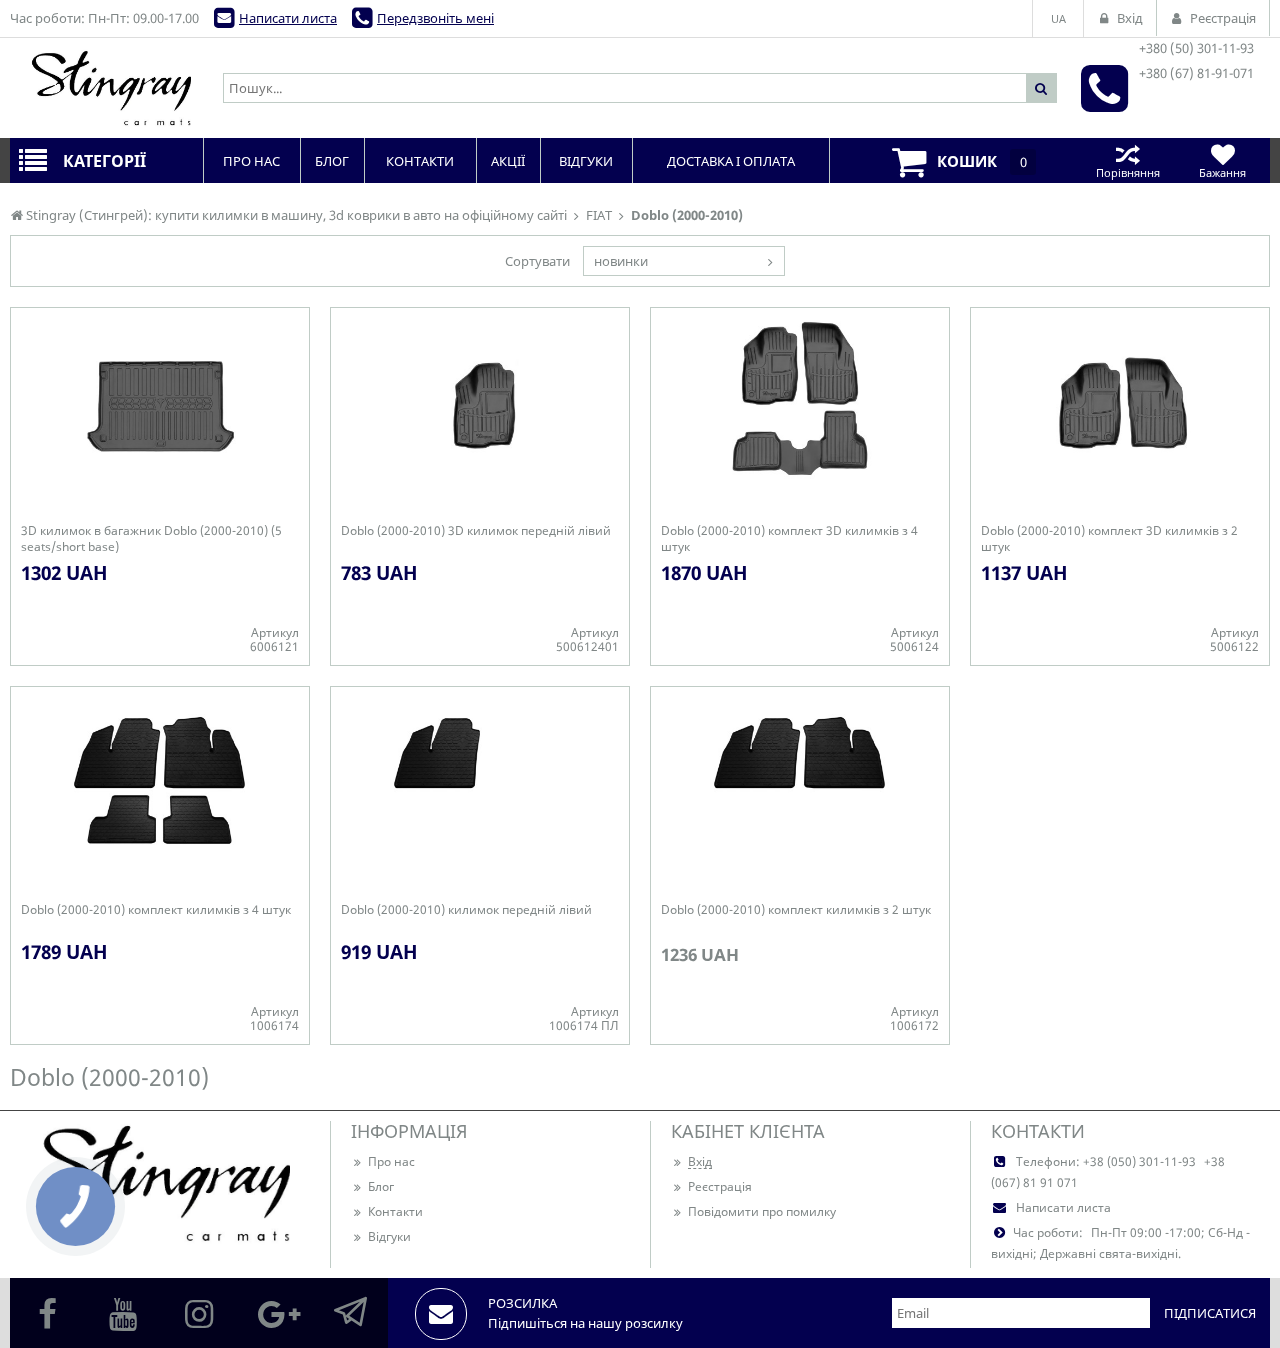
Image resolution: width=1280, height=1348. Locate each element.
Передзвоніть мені (435, 18)
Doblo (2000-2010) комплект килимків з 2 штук (796, 910)
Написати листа (288, 18)
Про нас (391, 1161)
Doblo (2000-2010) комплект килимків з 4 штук (156, 910)
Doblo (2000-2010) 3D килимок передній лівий (476, 531)
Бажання (1222, 172)
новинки (621, 261)
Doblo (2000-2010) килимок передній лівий (466, 910)
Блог (381, 1186)
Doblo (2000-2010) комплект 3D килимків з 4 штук (789, 539)
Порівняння (1128, 172)
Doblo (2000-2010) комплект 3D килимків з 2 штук (1109, 539)
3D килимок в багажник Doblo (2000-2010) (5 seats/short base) (151, 539)
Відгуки (389, 1236)
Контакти (395, 1211)
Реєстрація (720, 1186)
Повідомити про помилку (762, 1211)
